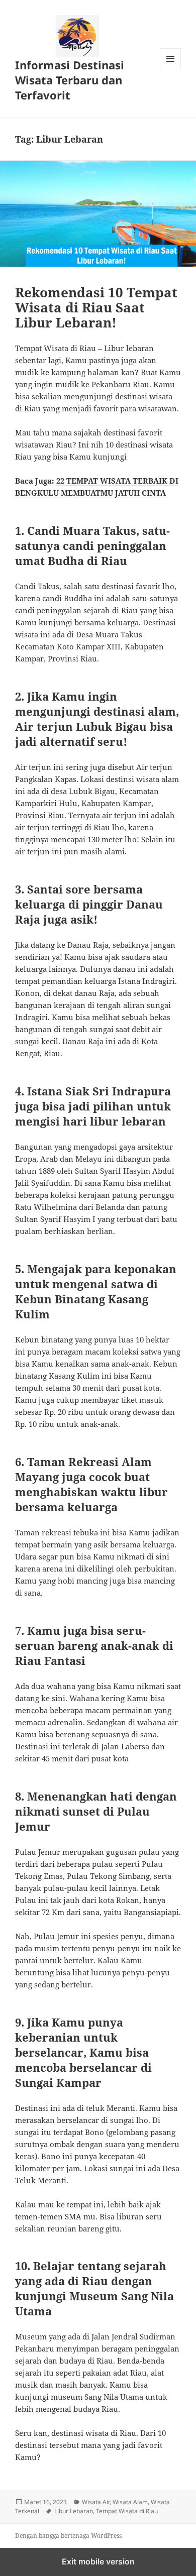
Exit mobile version (98, 2561)
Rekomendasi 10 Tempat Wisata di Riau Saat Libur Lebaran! (96, 307)
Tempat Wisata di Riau (127, 2511)
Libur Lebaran (74, 2511)
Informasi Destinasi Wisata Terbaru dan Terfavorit (70, 80)
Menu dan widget (171, 69)
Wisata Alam (130, 2502)
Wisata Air (96, 2502)
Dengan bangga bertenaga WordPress (68, 2536)
